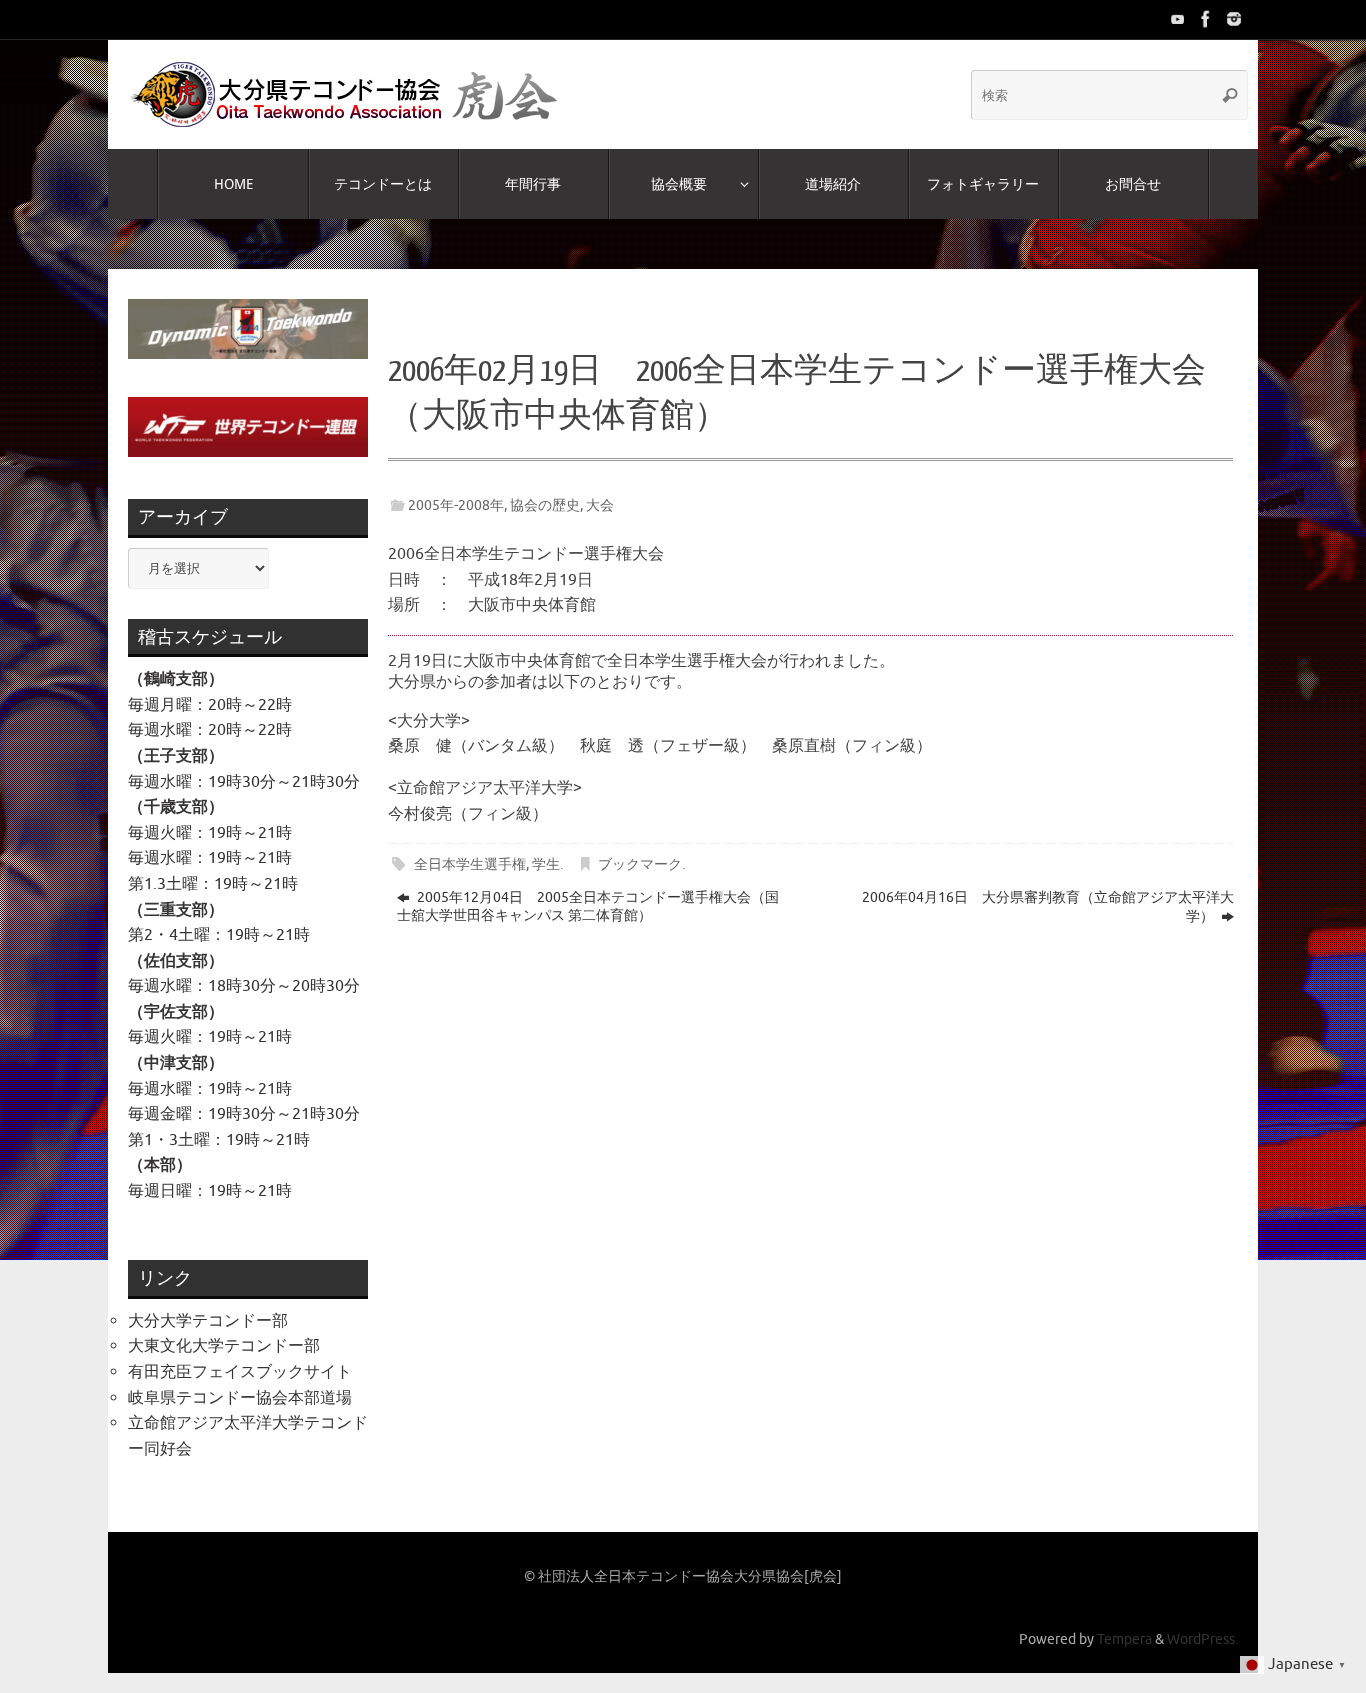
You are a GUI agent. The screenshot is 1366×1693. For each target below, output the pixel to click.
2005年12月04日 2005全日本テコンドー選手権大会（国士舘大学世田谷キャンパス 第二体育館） (588, 906)
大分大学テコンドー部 (208, 1321)
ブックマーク (640, 864)
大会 (600, 505)
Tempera (1124, 1639)
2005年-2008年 (456, 505)
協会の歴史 (545, 505)
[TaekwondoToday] (1178, 19)
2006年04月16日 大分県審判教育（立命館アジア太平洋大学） (1048, 907)
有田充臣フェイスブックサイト (240, 1372)
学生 (546, 864)
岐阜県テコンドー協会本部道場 (240, 1398)
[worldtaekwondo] (1234, 19)
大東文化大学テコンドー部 (224, 1346)
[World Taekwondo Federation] (1206, 19)
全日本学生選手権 (470, 864)
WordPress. (1202, 1639)
